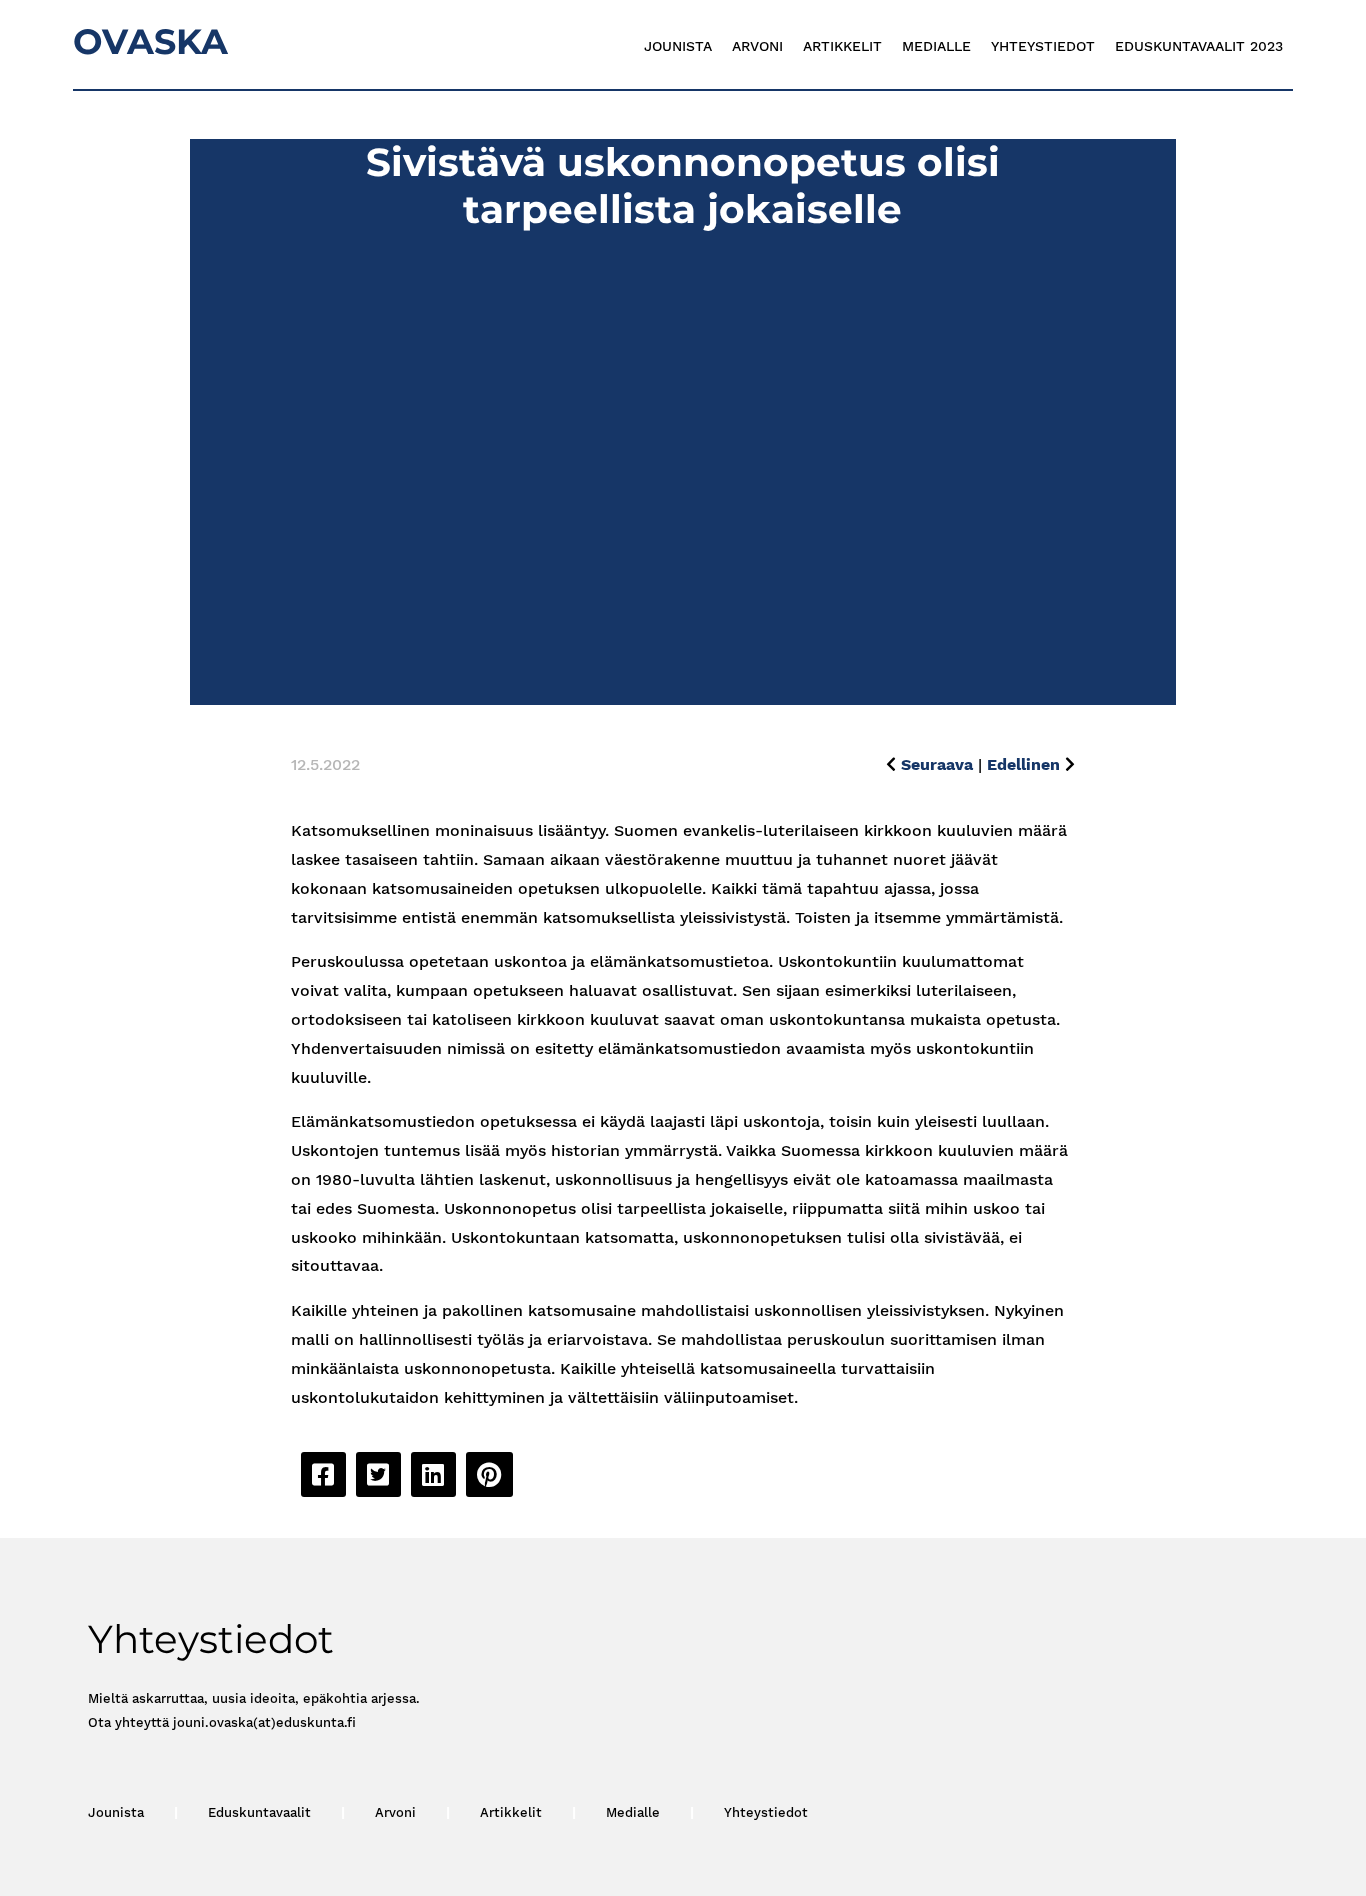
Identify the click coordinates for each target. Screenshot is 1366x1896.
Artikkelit (842, 46)
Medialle (936, 46)
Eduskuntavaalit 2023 (1199, 46)
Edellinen (1023, 764)
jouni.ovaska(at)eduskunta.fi (264, 1722)
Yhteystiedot (1043, 46)
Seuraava (937, 764)
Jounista (678, 46)
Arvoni (757, 46)
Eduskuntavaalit (259, 1812)
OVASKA (150, 41)
